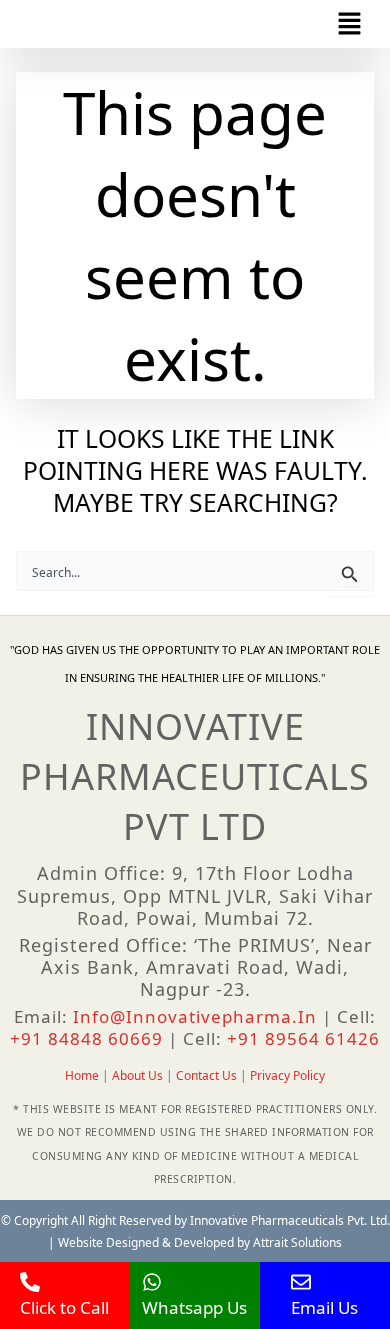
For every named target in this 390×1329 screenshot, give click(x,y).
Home (82, 1075)
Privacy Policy (287, 1075)
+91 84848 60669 (89, 1038)
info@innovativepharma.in (195, 1016)
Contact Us (206, 1075)
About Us (137, 1075)
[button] (350, 24)
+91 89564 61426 (303, 1038)
